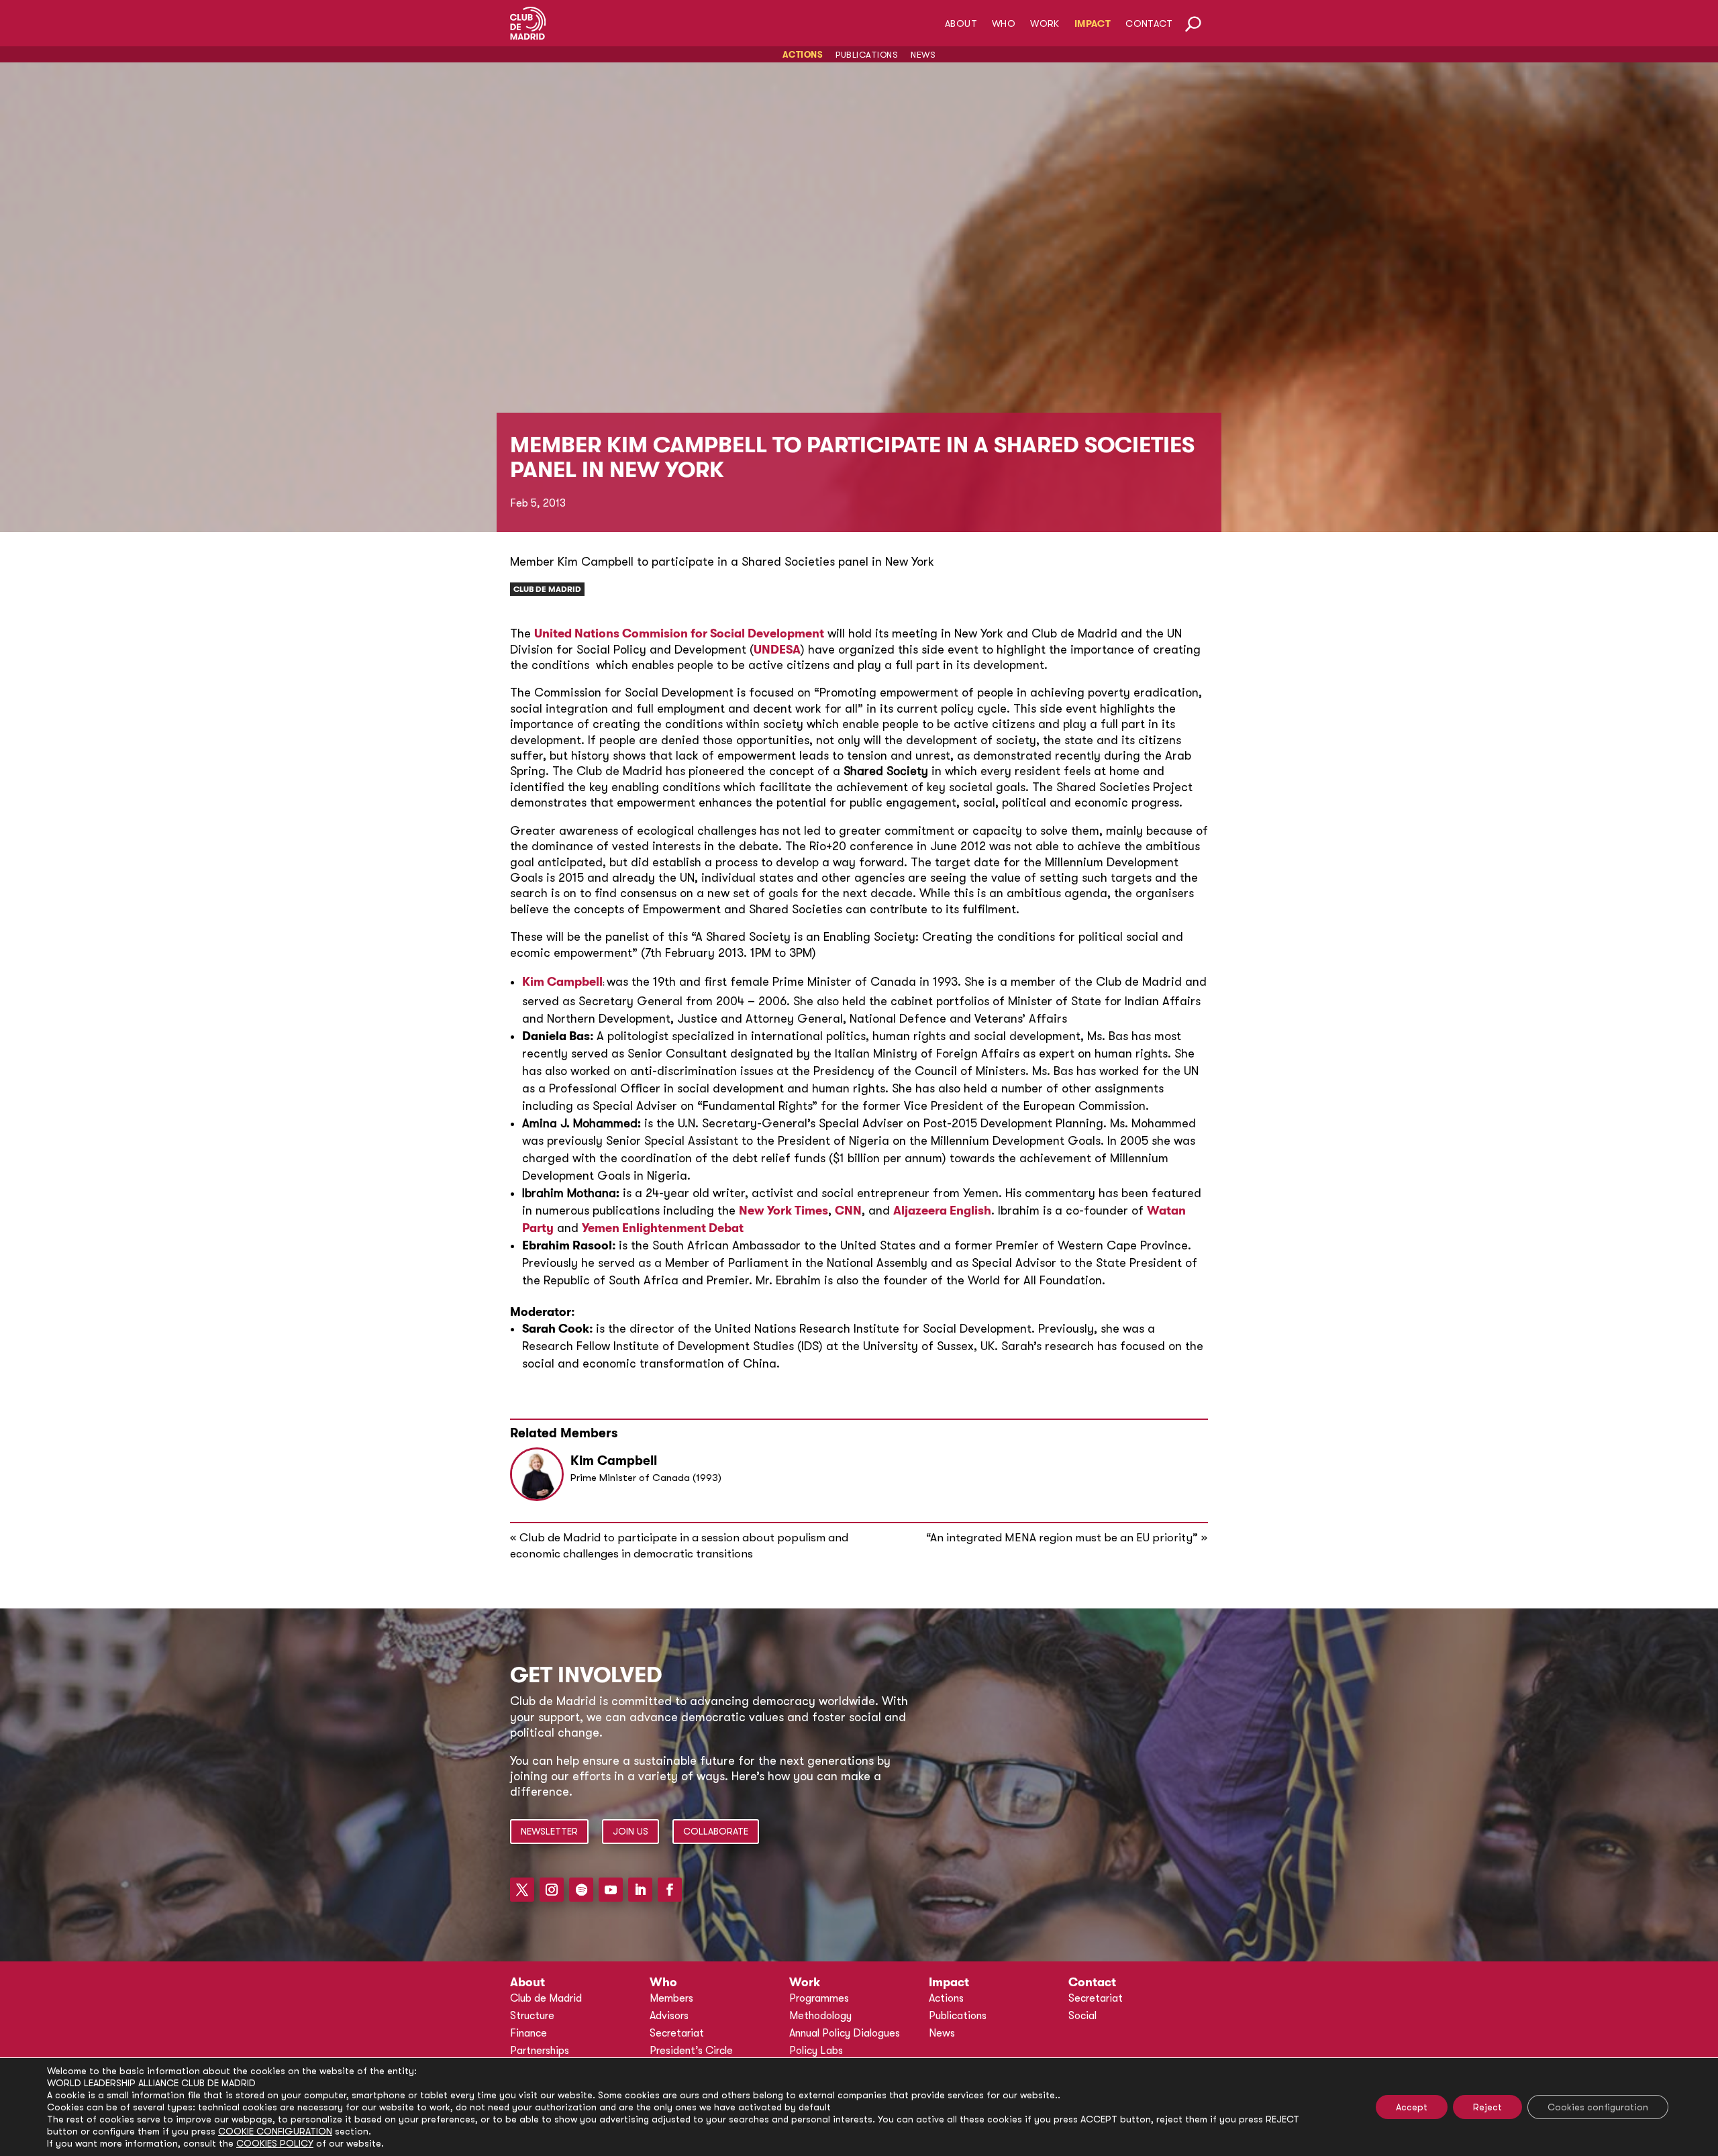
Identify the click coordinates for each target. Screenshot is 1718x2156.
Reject (1487, 2107)
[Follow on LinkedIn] (640, 1890)
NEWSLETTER (549, 1831)
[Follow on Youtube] (611, 1890)
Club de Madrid (547, 589)
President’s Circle (691, 2051)
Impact (1093, 24)
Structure (532, 2016)
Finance (528, 2033)
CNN (848, 1211)
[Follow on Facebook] (670, 1890)
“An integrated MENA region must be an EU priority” (1062, 1538)
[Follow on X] (522, 1890)
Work (1045, 24)
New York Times (784, 1211)
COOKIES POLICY (275, 2143)
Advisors (669, 2016)
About (961, 24)
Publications (867, 55)
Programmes (819, 1998)
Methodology (820, 2016)
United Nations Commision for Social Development (679, 633)
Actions (803, 55)
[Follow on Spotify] (581, 1890)
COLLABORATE (716, 1831)
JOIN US (630, 1831)
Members (671, 1998)
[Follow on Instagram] (552, 1890)
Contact (1149, 24)
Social (1082, 2016)
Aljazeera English (942, 1211)
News (923, 55)
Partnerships (540, 2051)
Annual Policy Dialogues (845, 2033)
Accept (1412, 2107)
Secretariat (677, 2033)
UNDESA (777, 650)
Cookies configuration (1598, 2107)
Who (1004, 24)
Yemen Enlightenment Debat (663, 1228)
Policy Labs (816, 2051)
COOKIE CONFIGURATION (275, 2131)
